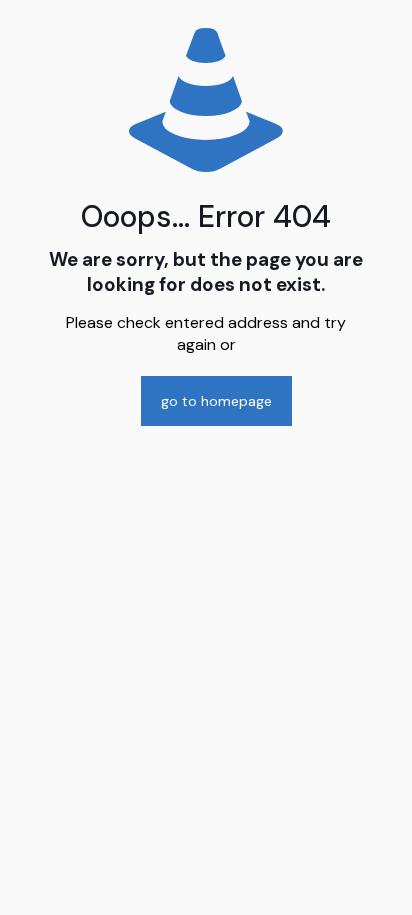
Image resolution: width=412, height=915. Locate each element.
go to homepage (216, 401)
